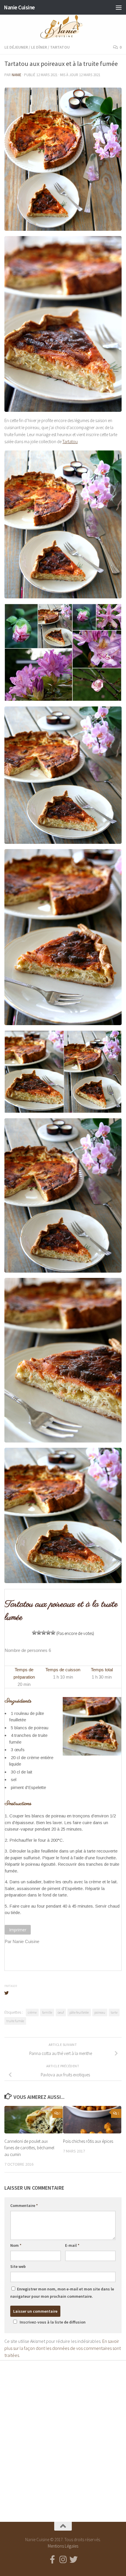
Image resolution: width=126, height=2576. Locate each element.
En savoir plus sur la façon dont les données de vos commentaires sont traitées (63, 2348)
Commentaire (24, 2205)
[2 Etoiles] (39, 1633)
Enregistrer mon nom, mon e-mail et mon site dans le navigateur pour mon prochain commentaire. (62, 2293)
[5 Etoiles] (53, 1633)
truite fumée (15, 2021)
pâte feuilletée (79, 2012)
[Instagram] (63, 2560)
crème (32, 2012)
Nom (16, 2245)
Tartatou (60, 47)
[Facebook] (52, 2560)
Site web (18, 2266)
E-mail (72, 2245)
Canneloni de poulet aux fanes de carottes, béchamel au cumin (29, 2148)
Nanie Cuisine (19, 7)
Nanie (17, 75)
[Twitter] (74, 2560)
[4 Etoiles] (48, 1633)
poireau (100, 2012)
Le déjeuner (16, 47)
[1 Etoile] (34, 1633)
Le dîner (39, 47)
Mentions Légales (63, 2546)
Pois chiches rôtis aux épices (88, 2141)
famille (47, 2012)
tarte (114, 2012)
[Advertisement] (63, 2436)
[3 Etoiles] (44, 1633)
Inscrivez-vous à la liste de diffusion (53, 2322)
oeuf (61, 2012)
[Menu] (119, 7)
